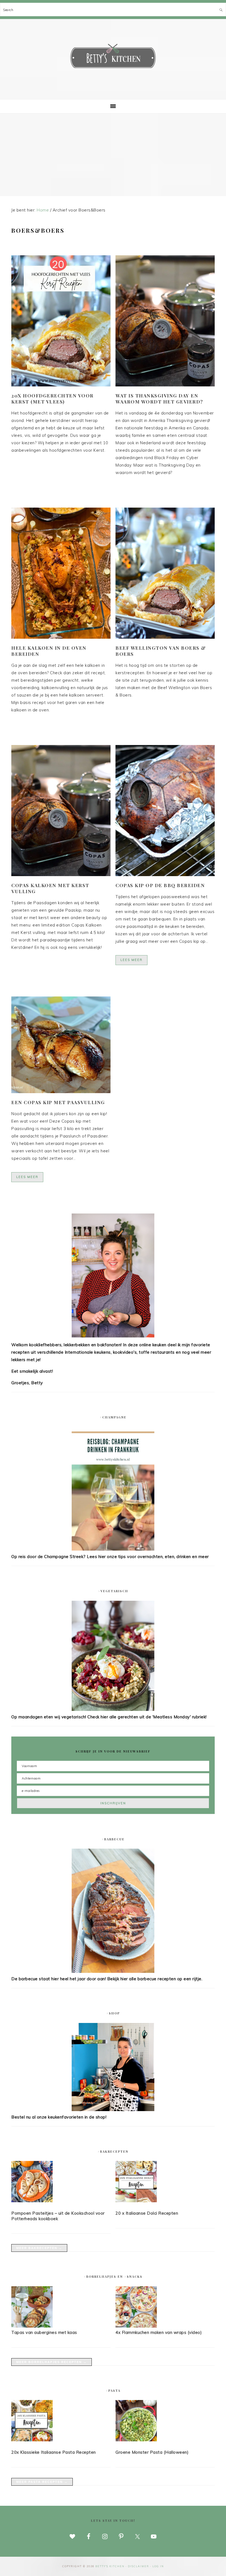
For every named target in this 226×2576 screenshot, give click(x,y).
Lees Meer (131, 960)
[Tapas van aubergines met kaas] (32, 2326)
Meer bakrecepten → (39, 2248)
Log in (158, 2566)
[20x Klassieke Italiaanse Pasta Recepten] (61, 2422)
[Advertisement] (113, 155)
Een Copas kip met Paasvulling (58, 1102)
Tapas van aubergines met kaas (44, 2332)
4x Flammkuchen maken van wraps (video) (159, 2332)
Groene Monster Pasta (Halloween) (152, 2452)
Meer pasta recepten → (42, 2482)
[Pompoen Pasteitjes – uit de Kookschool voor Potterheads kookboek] (61, 2183)
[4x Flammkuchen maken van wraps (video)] (136, 2326)
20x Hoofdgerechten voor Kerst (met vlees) (53, 399)
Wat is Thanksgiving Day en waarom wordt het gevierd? (159, 399)
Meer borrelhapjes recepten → (52, 2362)
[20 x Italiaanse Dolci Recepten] (165, 2183)
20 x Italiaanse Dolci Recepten (147, 2213)
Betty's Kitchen (113, 57)
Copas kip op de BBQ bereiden (160, 885)
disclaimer (138, 2566)
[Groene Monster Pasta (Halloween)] (165, 2422)
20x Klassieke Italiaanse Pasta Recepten (54, 2452)
